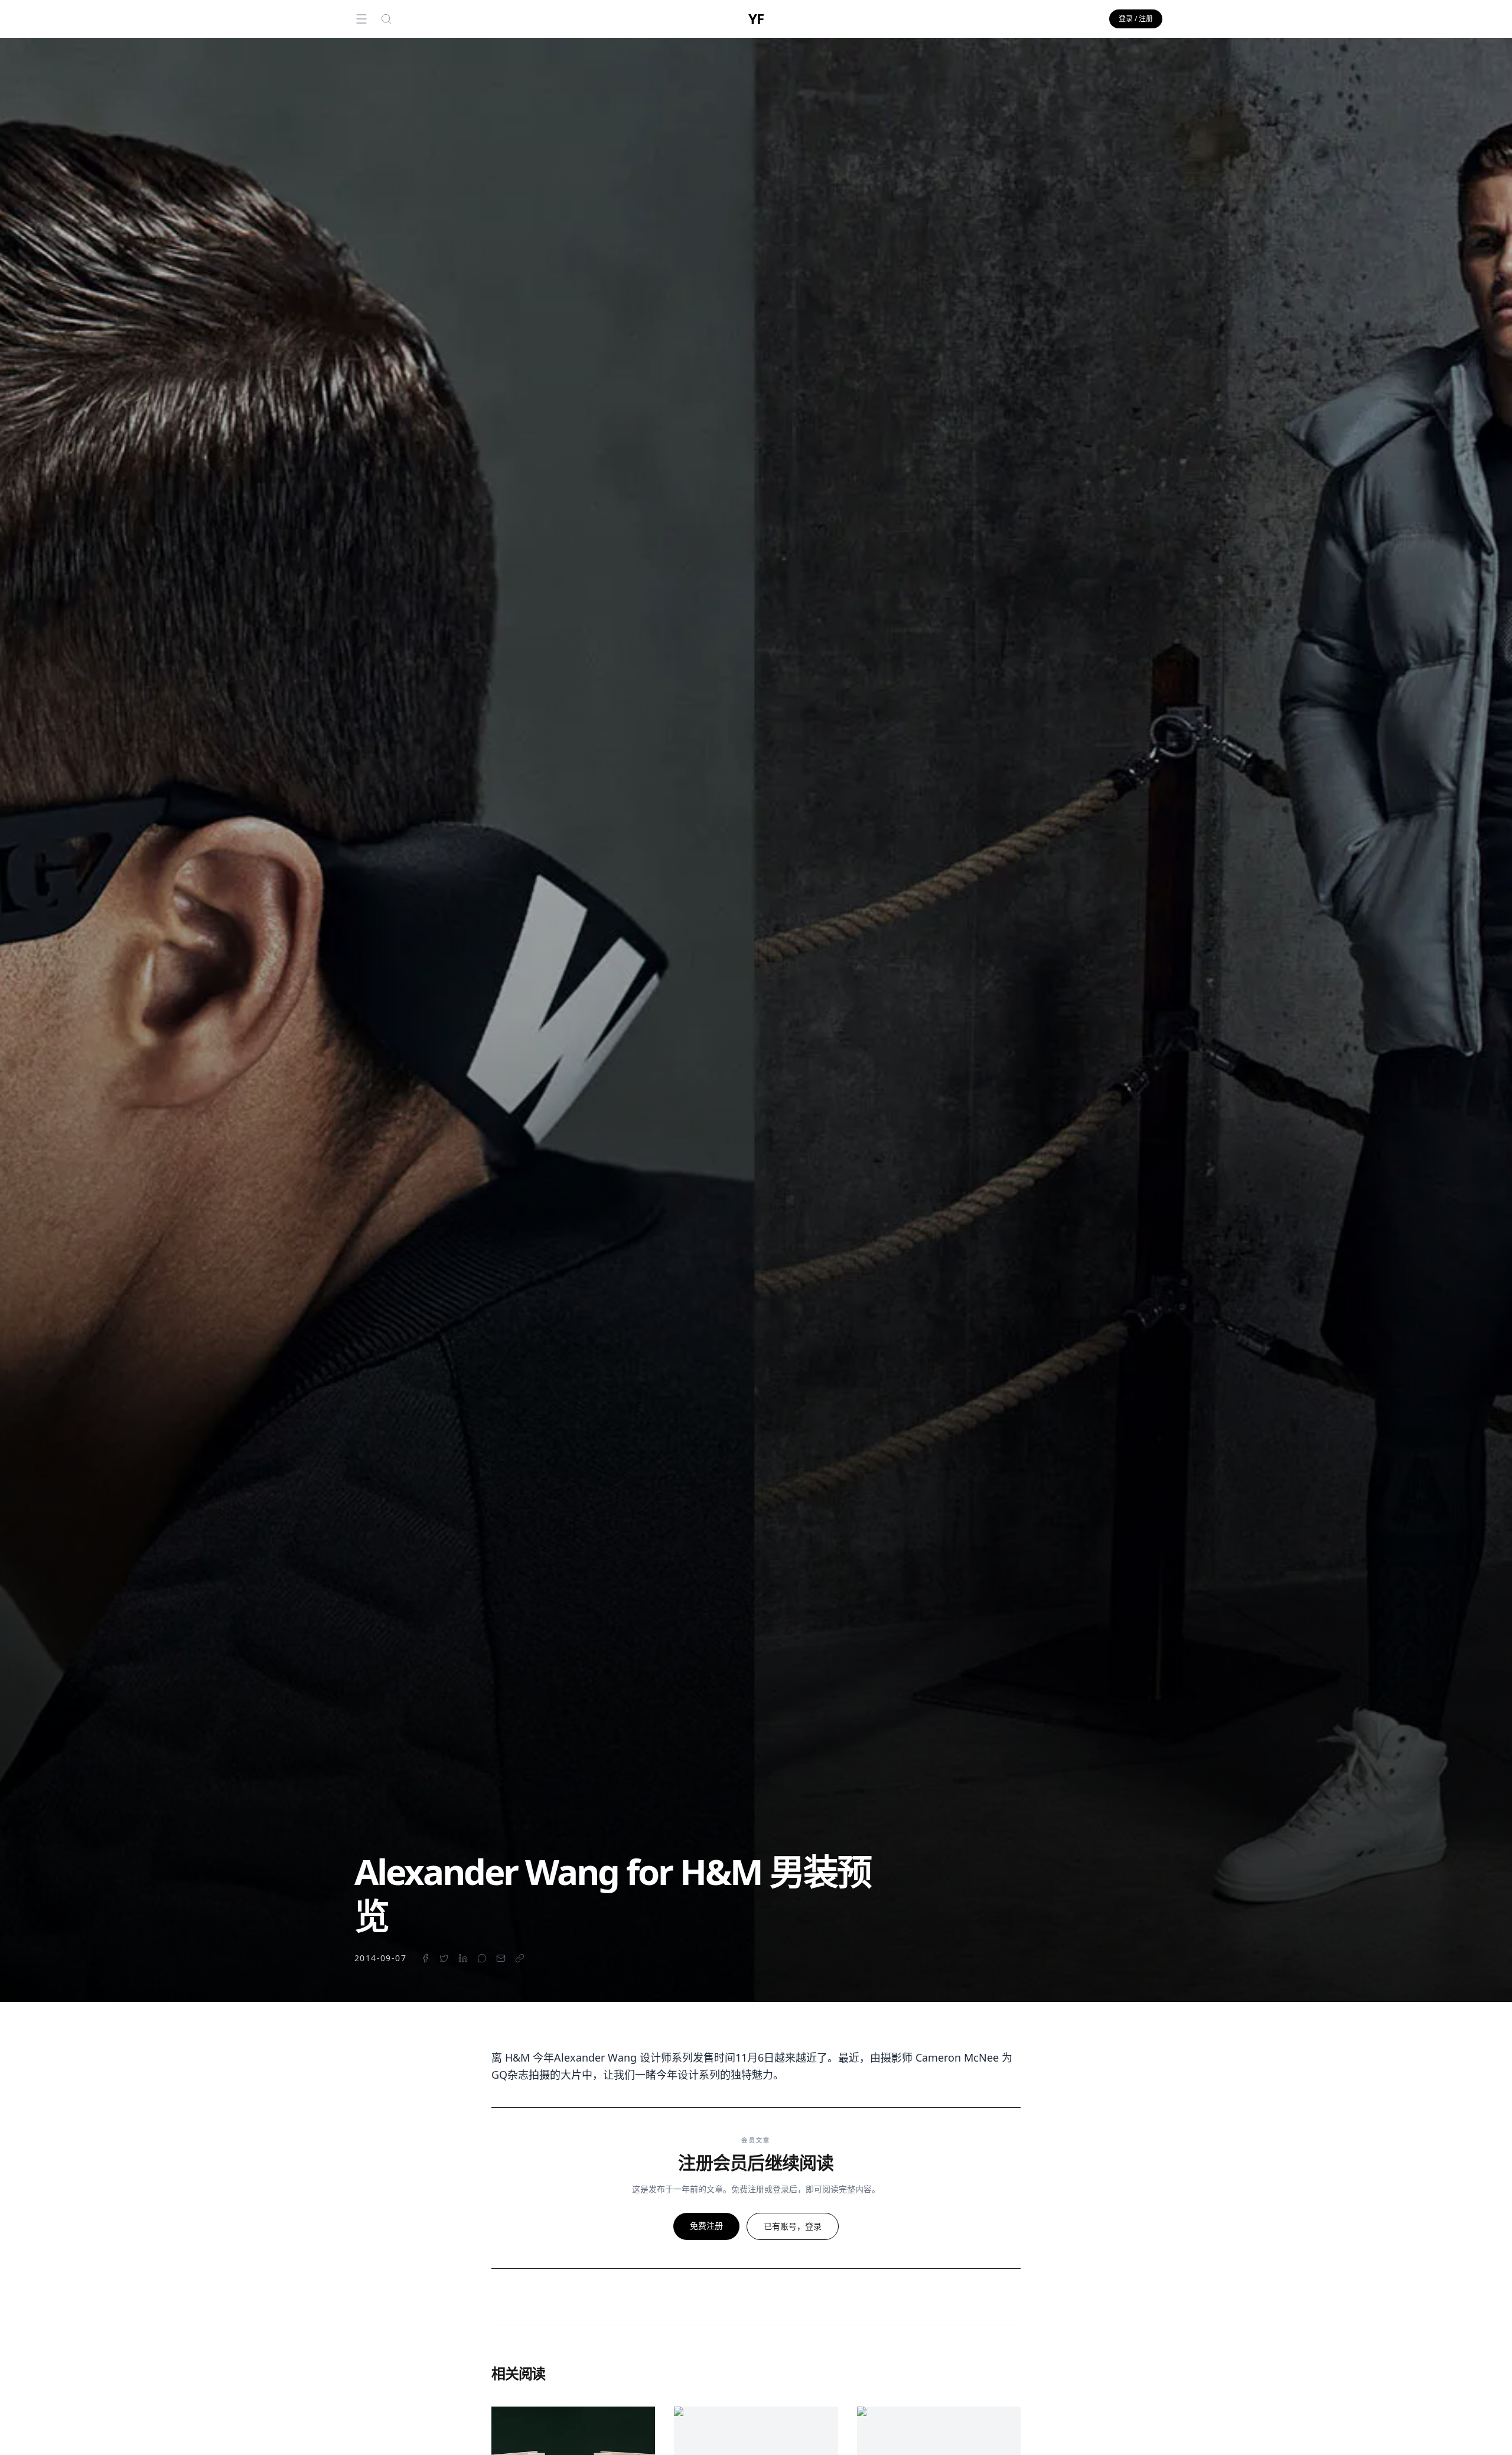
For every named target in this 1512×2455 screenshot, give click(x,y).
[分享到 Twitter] (444, 1958)
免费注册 (706, 2226)
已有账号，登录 (793, 2226)
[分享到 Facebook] (425, 1958)
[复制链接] (520, 1958)
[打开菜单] (361, 19)
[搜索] (386, 19)
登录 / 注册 (1136, 19)
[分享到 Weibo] (482, 1958)
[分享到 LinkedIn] (463, 1958)
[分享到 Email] (501, 1958)
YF (756, 19)
